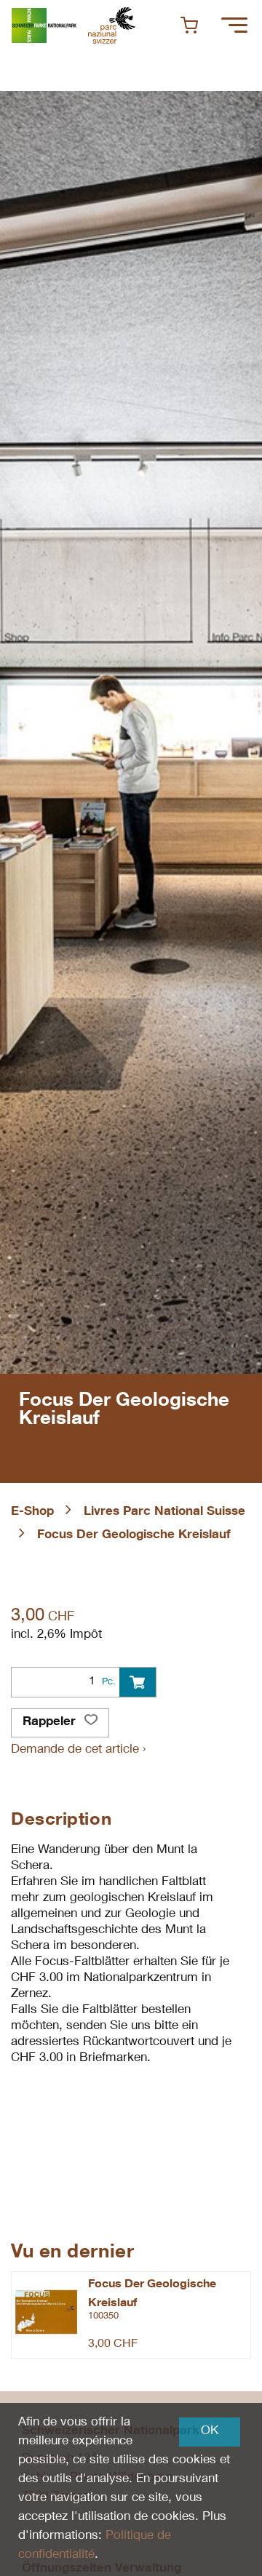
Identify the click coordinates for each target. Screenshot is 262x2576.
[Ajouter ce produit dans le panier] (138, 1682)
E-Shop (32, 1512)
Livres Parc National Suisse (164, 1512)
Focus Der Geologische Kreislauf (134, 1536)
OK (210, 2432)
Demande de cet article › (78, 1750)
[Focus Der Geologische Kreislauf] (46, 2312)
